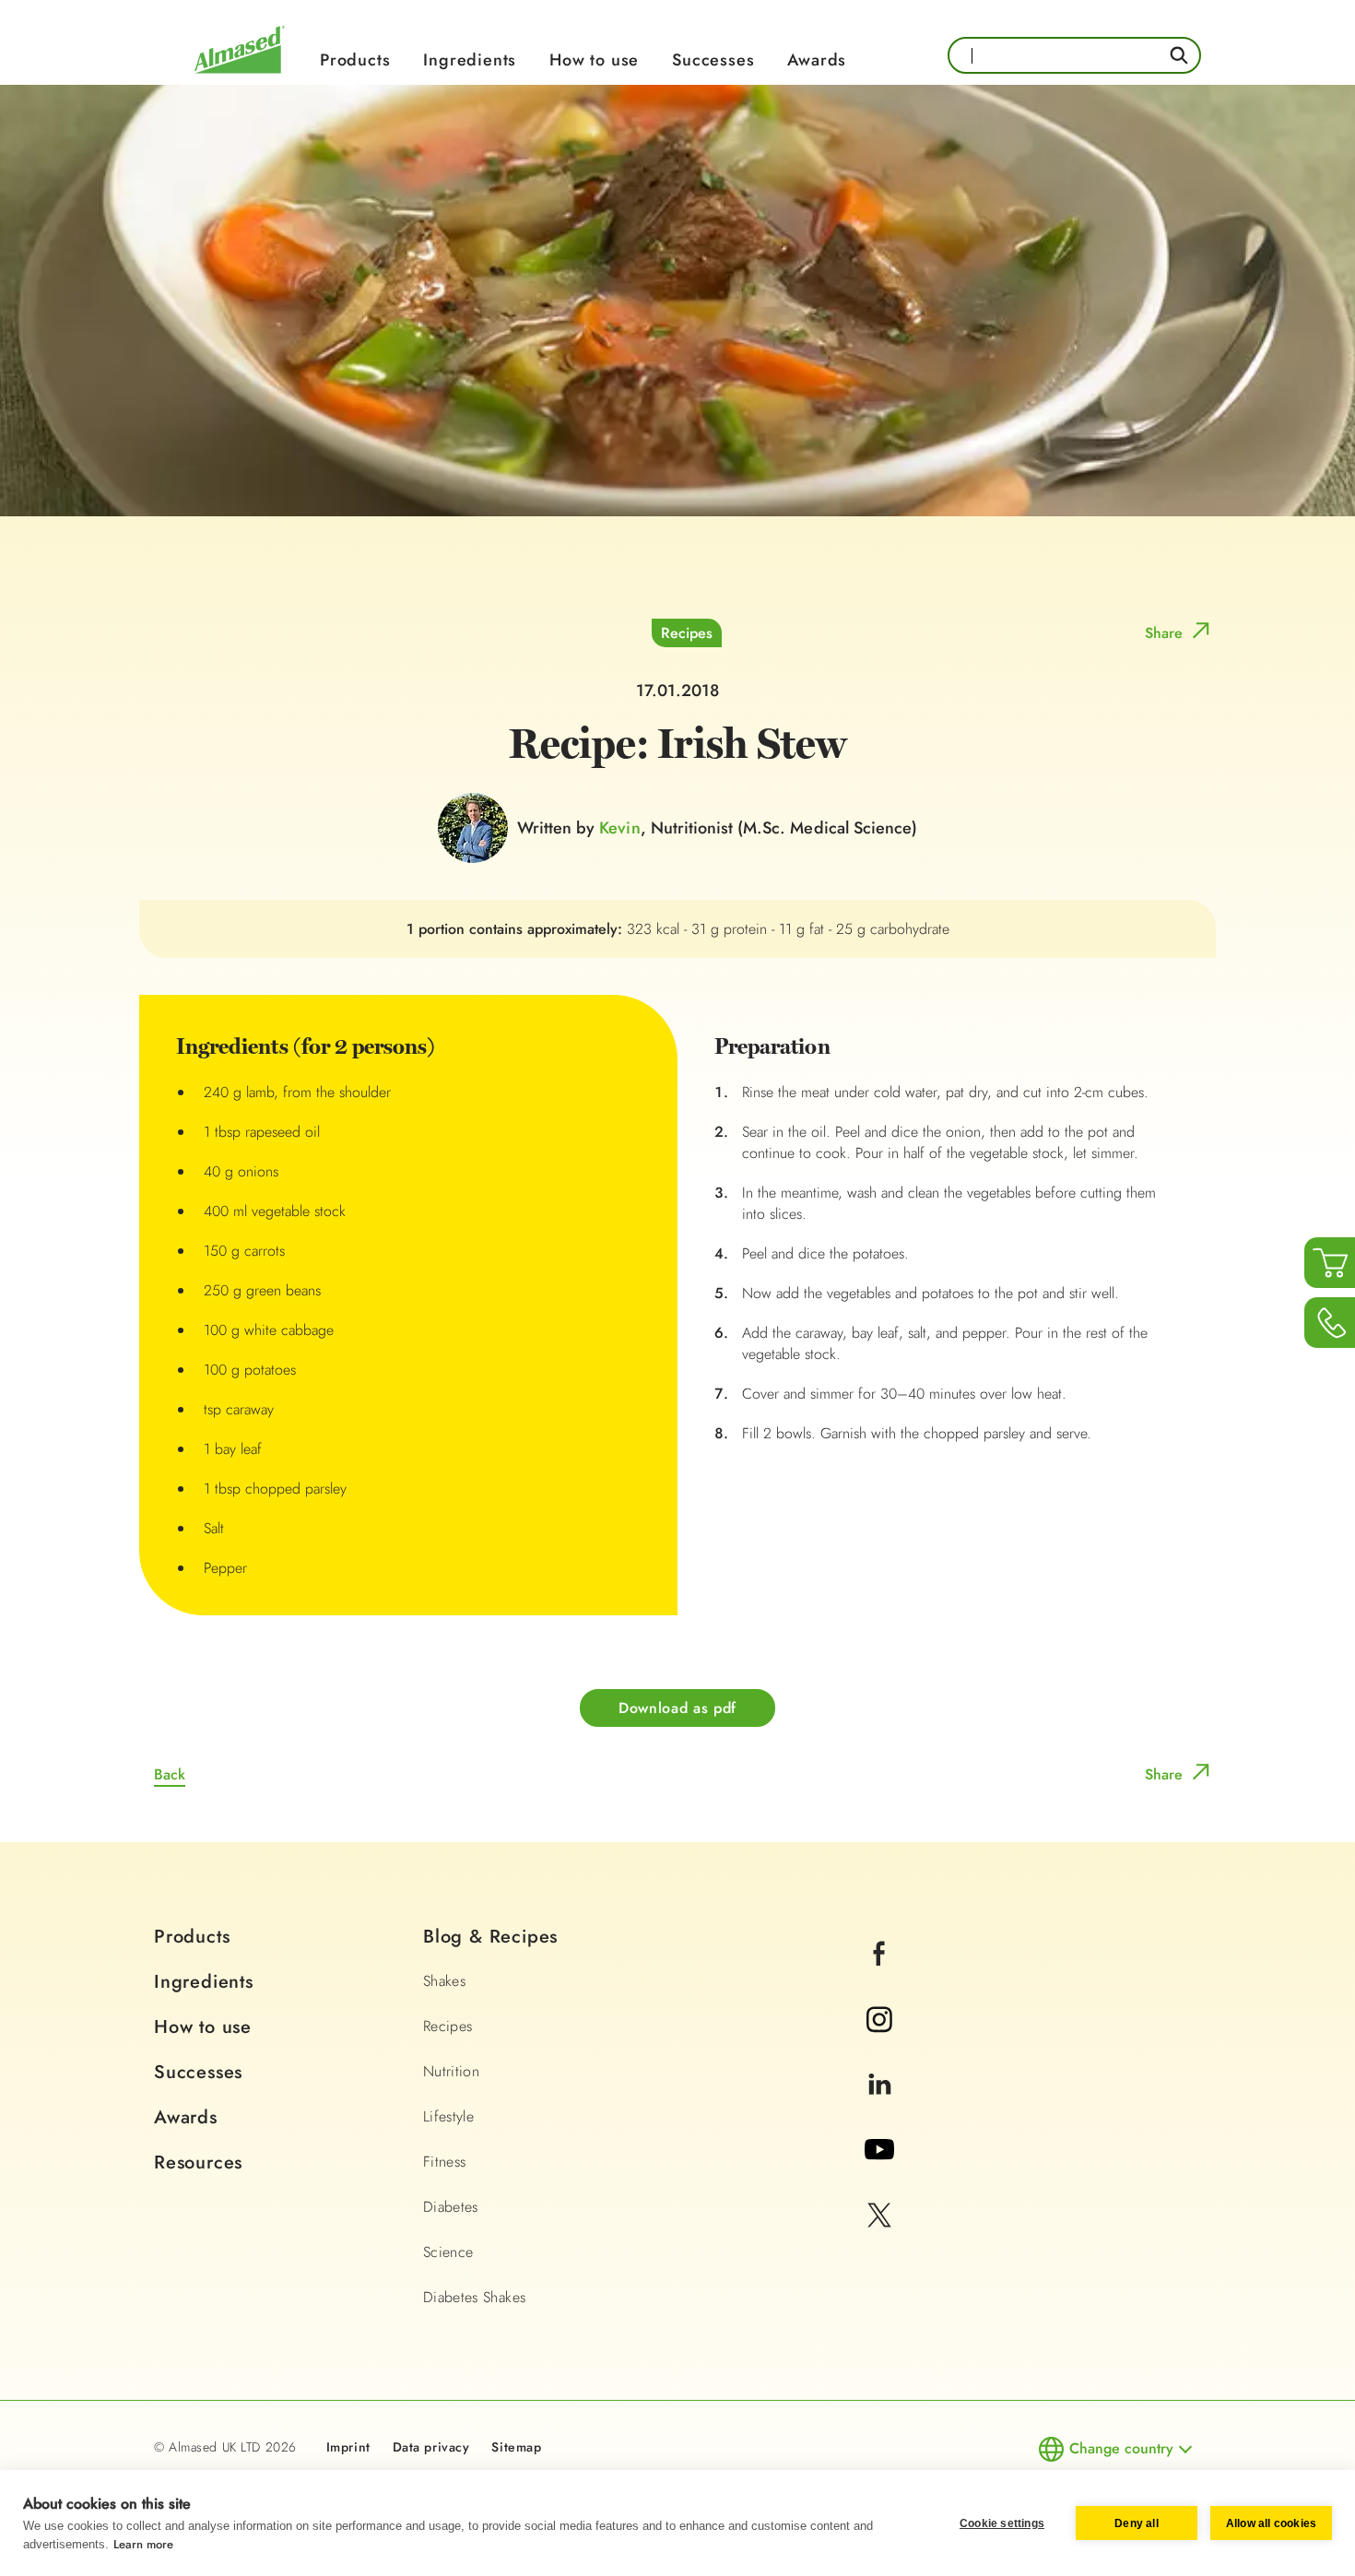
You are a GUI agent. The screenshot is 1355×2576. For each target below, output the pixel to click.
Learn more (143, 2544)
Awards (817, 60)
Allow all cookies (1271, 2523)
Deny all (1137, 2523)
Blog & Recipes (490, 1937)
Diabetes (451, 2207)
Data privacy (431, 2447)
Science (448, 2252)
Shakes (444, 1981)
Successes (713, 60)
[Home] (240, 76)
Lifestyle (448, 2116)
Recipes (687, 633)
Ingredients (470, 60)
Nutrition (451, 2071)
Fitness (444, 2162)
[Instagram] (879, 2044)
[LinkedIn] (879, 2109)
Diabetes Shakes (474, 2297)
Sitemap (516, 2447)
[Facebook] (879, 1978)
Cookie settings (1002, 2523)
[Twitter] (879, 2240)
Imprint (348, 2447)
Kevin (619, 828)
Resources (198, 2162)
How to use (594, 60)
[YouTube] (880, 2174)
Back (170, 1774)
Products (355, 60)
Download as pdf (677, 1708)
